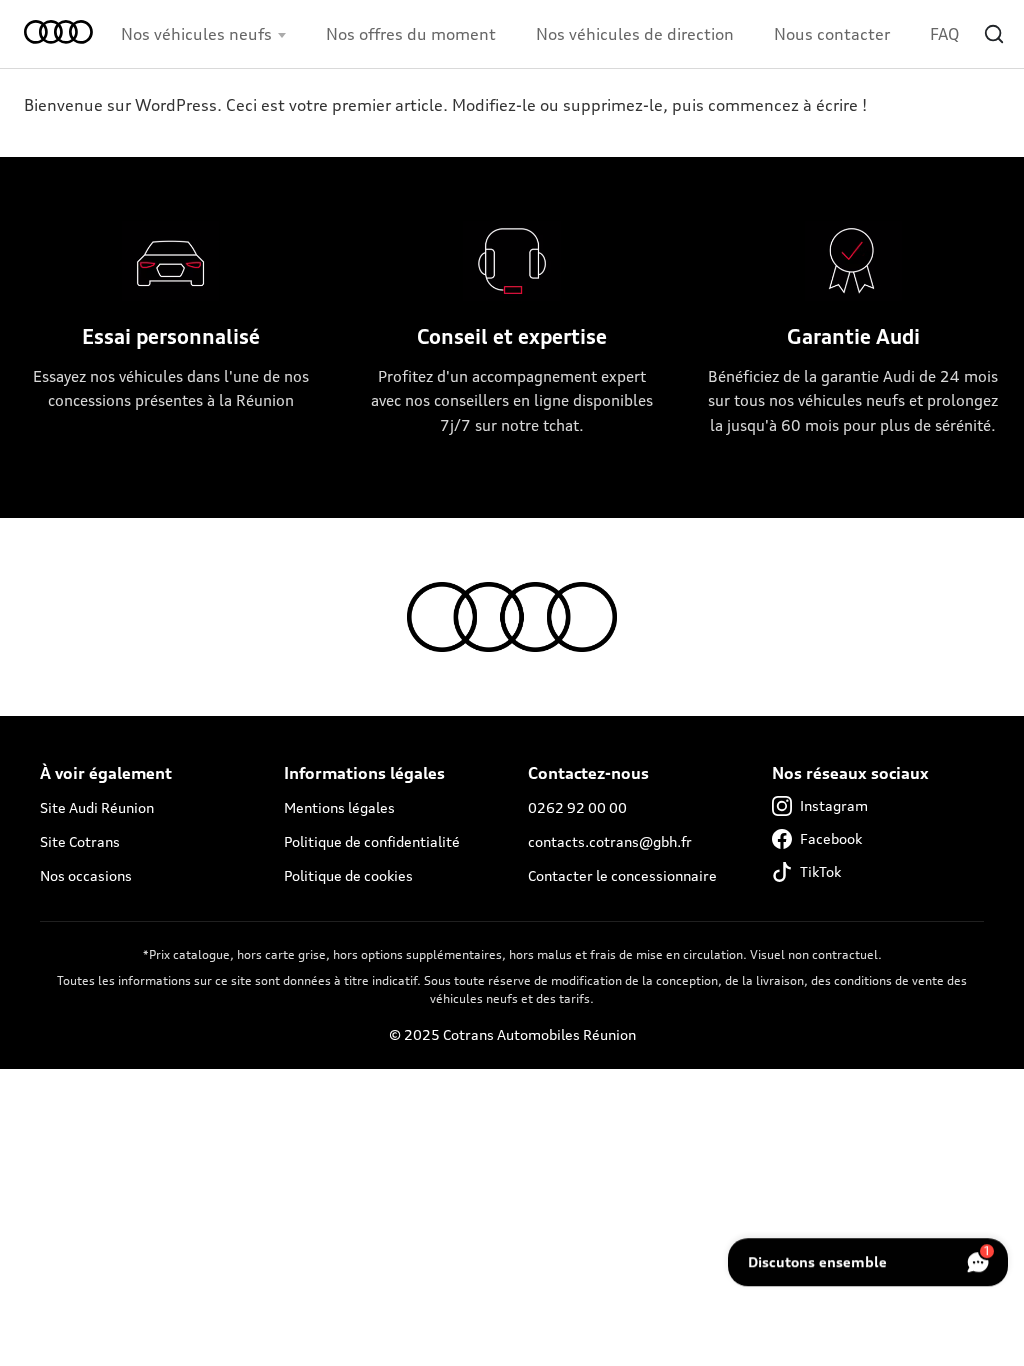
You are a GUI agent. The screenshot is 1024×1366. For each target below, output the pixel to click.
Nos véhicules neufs (196, 34)
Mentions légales (339, 807)
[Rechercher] (994, 34)
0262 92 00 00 (577, 807)
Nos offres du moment (411, 34)
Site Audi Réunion (97, 807)
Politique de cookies (348, 875)
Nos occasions (86, 875)
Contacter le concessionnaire (622, 875)
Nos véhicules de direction (635, 34)
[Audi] (64, 34)
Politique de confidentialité (372, 841)
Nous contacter (832, 34)
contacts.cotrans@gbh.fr (610, 841)
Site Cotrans (80, 841)
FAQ (944, 34)
